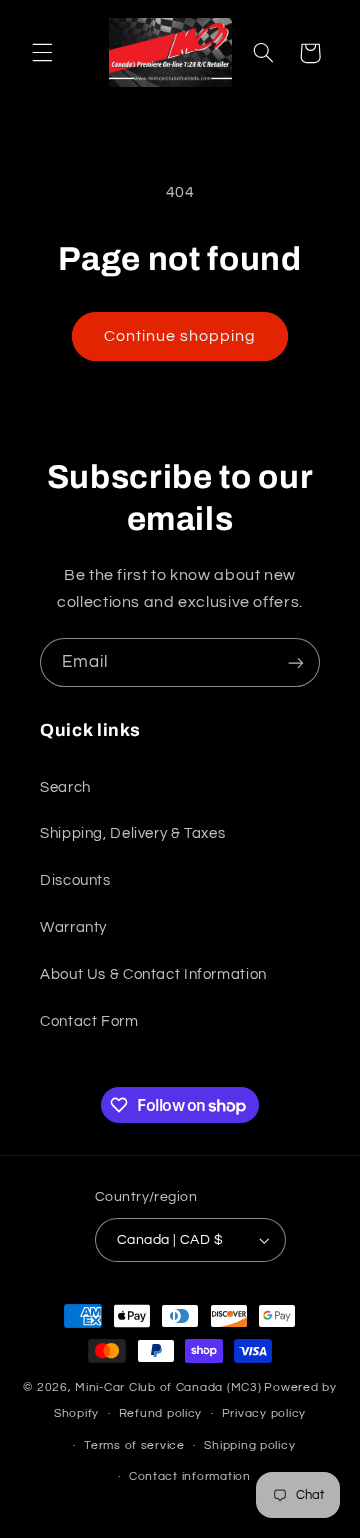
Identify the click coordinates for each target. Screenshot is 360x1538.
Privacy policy (264, 1413)
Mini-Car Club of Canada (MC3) (168, 1387)
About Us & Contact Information (153, 974)
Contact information (190, 1476)
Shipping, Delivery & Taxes (132, 833)
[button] (42, 53)
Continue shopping (180, 336)
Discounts (75, 880)
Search (65, 787)
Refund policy (161, 1413)
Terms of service (134, 1445)
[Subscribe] (296, 662)
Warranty (73, 927)
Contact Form (89, 1021)
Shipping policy (249, 1445)
